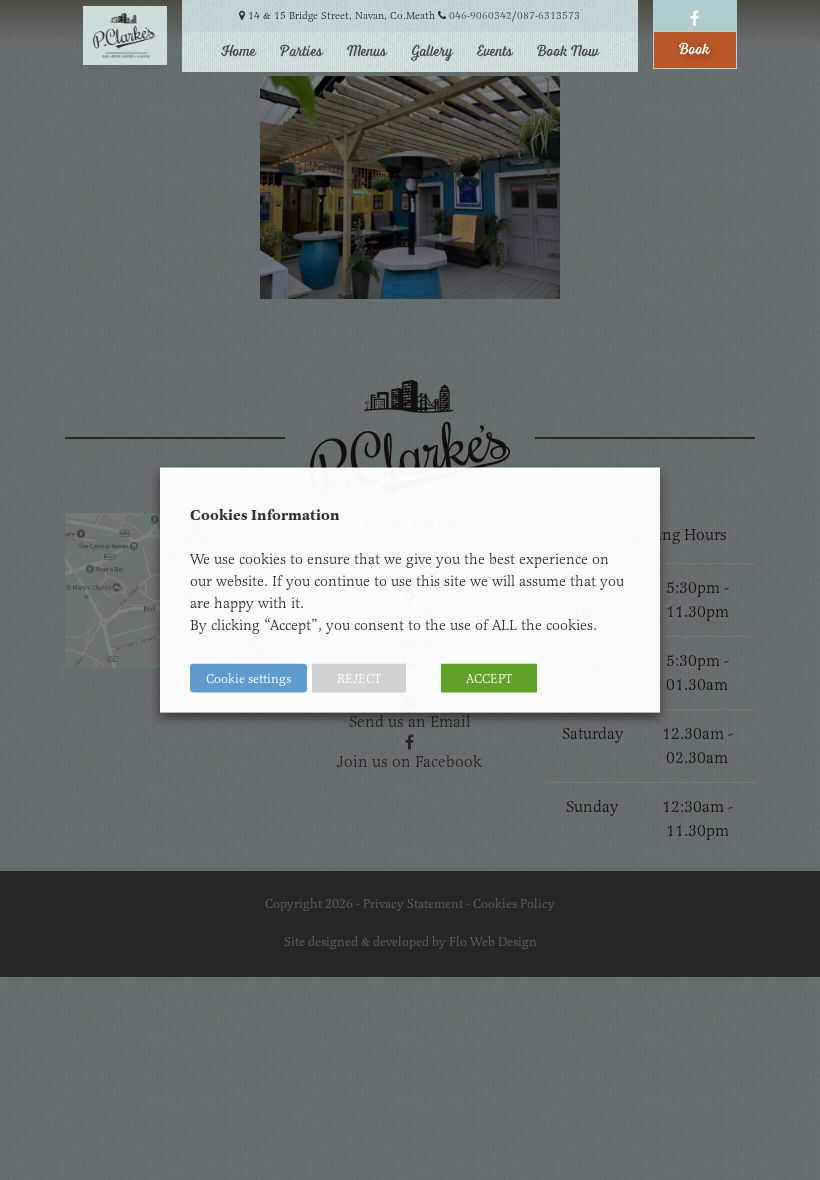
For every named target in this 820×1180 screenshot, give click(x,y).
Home (238, 52)
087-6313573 (548, 15)
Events (495, 52)
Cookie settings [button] (248, 678)
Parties (301, 52)
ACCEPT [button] (489, 678)
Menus (367, 52)
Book (694, 50)
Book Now (568, 52)
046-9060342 (480, 15)
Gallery (432, 52)
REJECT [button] (359, 678)
